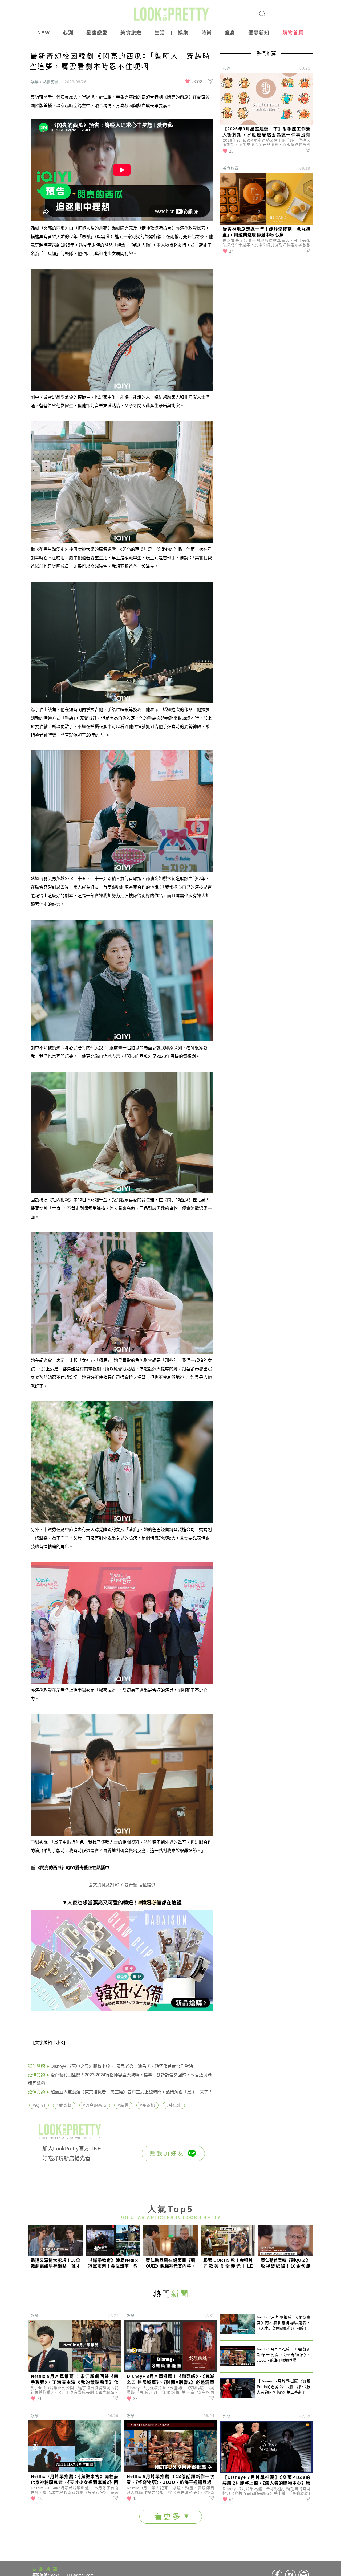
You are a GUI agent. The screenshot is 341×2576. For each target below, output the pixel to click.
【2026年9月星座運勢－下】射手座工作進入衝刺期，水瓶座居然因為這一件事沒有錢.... (266, 132)
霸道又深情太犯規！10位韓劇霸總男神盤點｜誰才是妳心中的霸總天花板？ (55, 2263)
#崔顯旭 (147, 2105)
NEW (44, 33)
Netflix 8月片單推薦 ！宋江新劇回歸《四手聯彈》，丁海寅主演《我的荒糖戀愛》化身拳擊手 (75, 2380)
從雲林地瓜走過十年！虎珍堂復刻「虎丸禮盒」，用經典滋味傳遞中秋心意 (266, 232)
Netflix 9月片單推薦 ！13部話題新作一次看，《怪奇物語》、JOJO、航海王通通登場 (170, 2479)
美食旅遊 (131, 33)
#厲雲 (123, 2105)
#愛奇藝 (64, 2105)
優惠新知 (259, 33)
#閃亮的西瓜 (95, 2105)
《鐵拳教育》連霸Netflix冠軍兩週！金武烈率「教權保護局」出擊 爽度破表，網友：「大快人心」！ (113, 2263)
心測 (68, 33)
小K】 (62, 2043)
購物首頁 (293, 33)
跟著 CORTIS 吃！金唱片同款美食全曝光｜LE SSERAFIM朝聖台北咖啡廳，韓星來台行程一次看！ (228, 2263)
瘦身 (230, 33)
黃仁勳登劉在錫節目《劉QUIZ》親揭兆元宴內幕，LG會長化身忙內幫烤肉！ (170, 2263)
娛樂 (183, 33)
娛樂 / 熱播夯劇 (45, 82)
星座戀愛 (97, 33)
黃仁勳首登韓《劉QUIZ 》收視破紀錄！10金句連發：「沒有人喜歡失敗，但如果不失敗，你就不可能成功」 (286, 2263)
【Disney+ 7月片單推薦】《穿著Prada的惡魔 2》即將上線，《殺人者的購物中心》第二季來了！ (266, 2481)
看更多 (169, 2516)
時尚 (207, 33)
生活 (160, 33)
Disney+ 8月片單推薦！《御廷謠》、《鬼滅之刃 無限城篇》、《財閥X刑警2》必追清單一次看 (170, 2380)
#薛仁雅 (174, 2105)
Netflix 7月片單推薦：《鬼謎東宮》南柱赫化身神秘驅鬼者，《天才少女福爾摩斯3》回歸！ (75, 2480)
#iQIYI (39, 2105)
